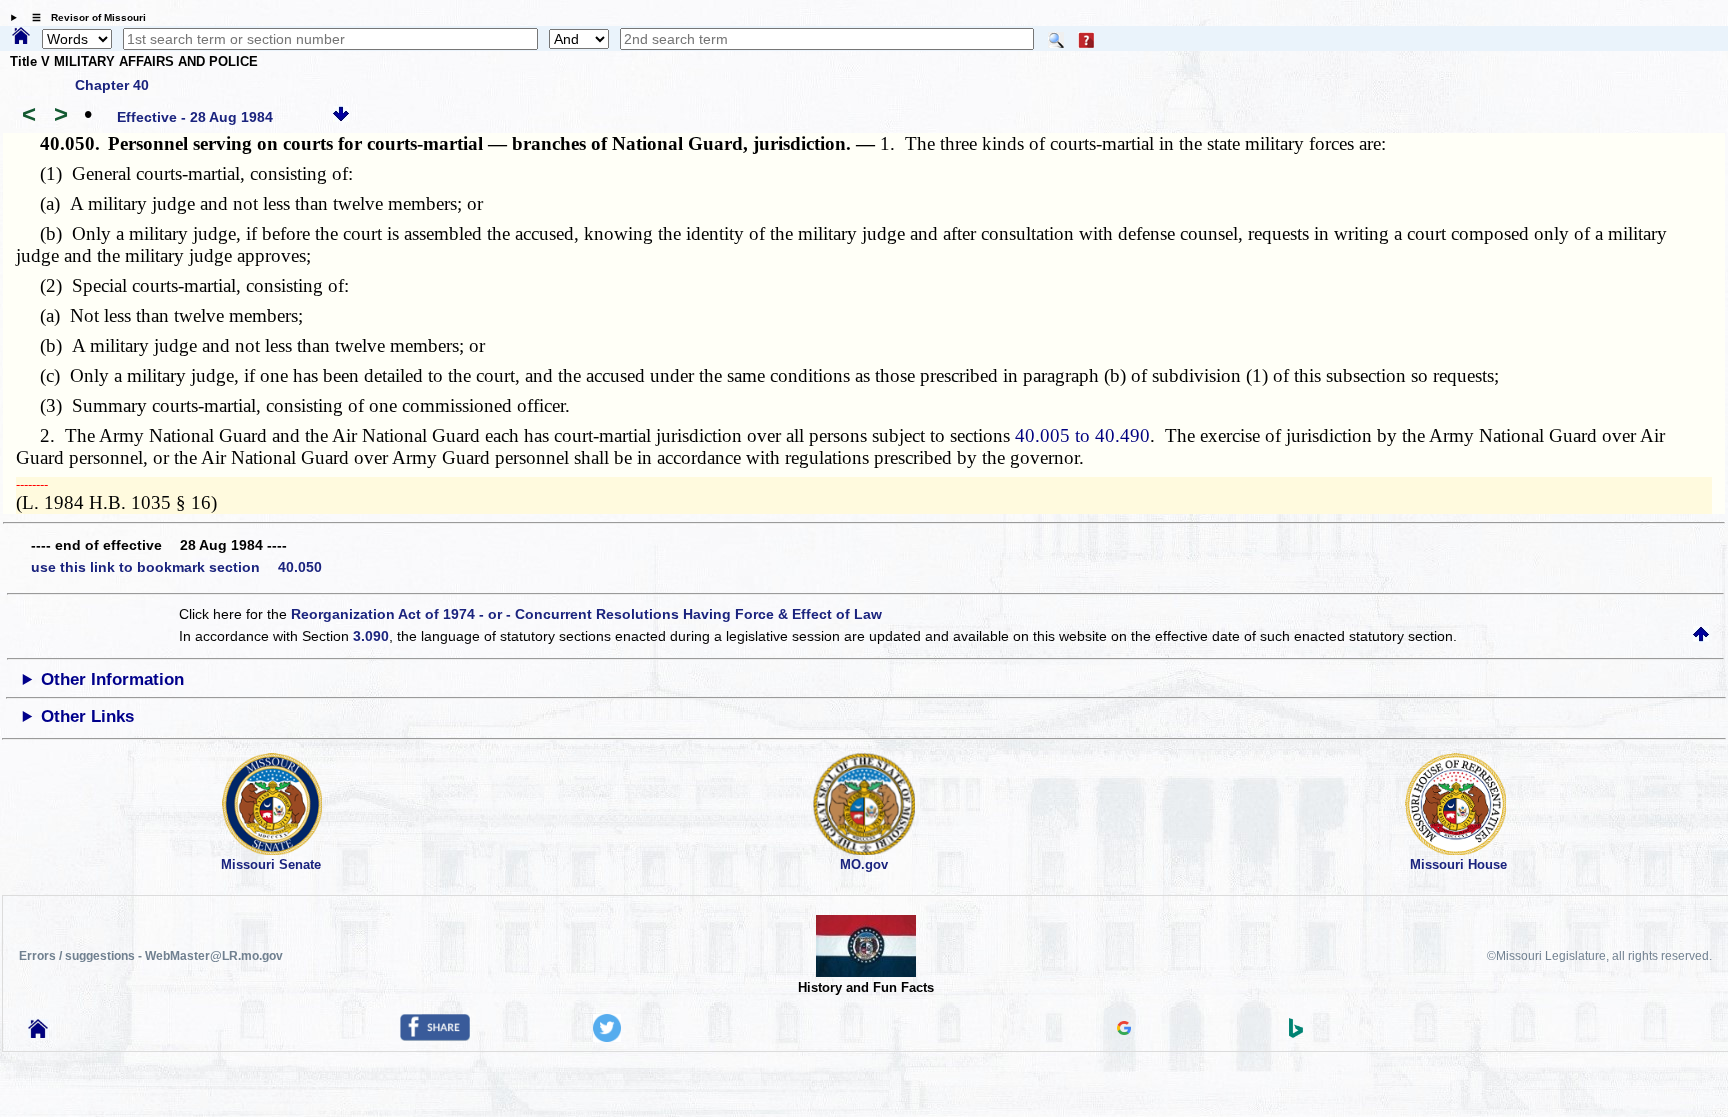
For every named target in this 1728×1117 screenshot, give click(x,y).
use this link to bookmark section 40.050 (176, 567)
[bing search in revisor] (1296, 1033)
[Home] (21, 37)
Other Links (87, 716)
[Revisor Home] (38, 1033)
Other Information (112, 679)
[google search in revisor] (1124, 1030)
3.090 (371, 636)
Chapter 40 (112, 85)
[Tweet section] (607, 1037)
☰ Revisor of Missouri (84, 17)
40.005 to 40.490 (1082, 435)
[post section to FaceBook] (435, 1036)
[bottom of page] (341, 117)
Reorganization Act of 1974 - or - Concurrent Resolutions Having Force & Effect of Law (586, 614)
